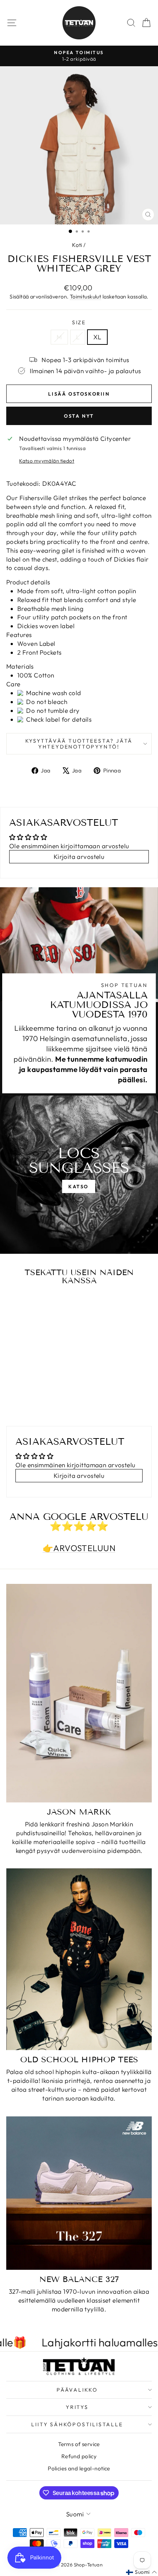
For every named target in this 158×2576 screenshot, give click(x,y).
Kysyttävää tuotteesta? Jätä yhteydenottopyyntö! (79, 744)
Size (79, 322)
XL (97, 337)
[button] (141, 2572)
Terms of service (79, 2444)
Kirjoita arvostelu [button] (79, 857)
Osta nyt (79, 416)
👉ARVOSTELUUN (79, 1548)
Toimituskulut (86, 297)
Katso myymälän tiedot (47, 461)
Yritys (77, 2407)
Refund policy (79, 2456)
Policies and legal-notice (79, 2468)
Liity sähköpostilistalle (77, 2424)
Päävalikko (77, 2390)
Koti (77, 245)
